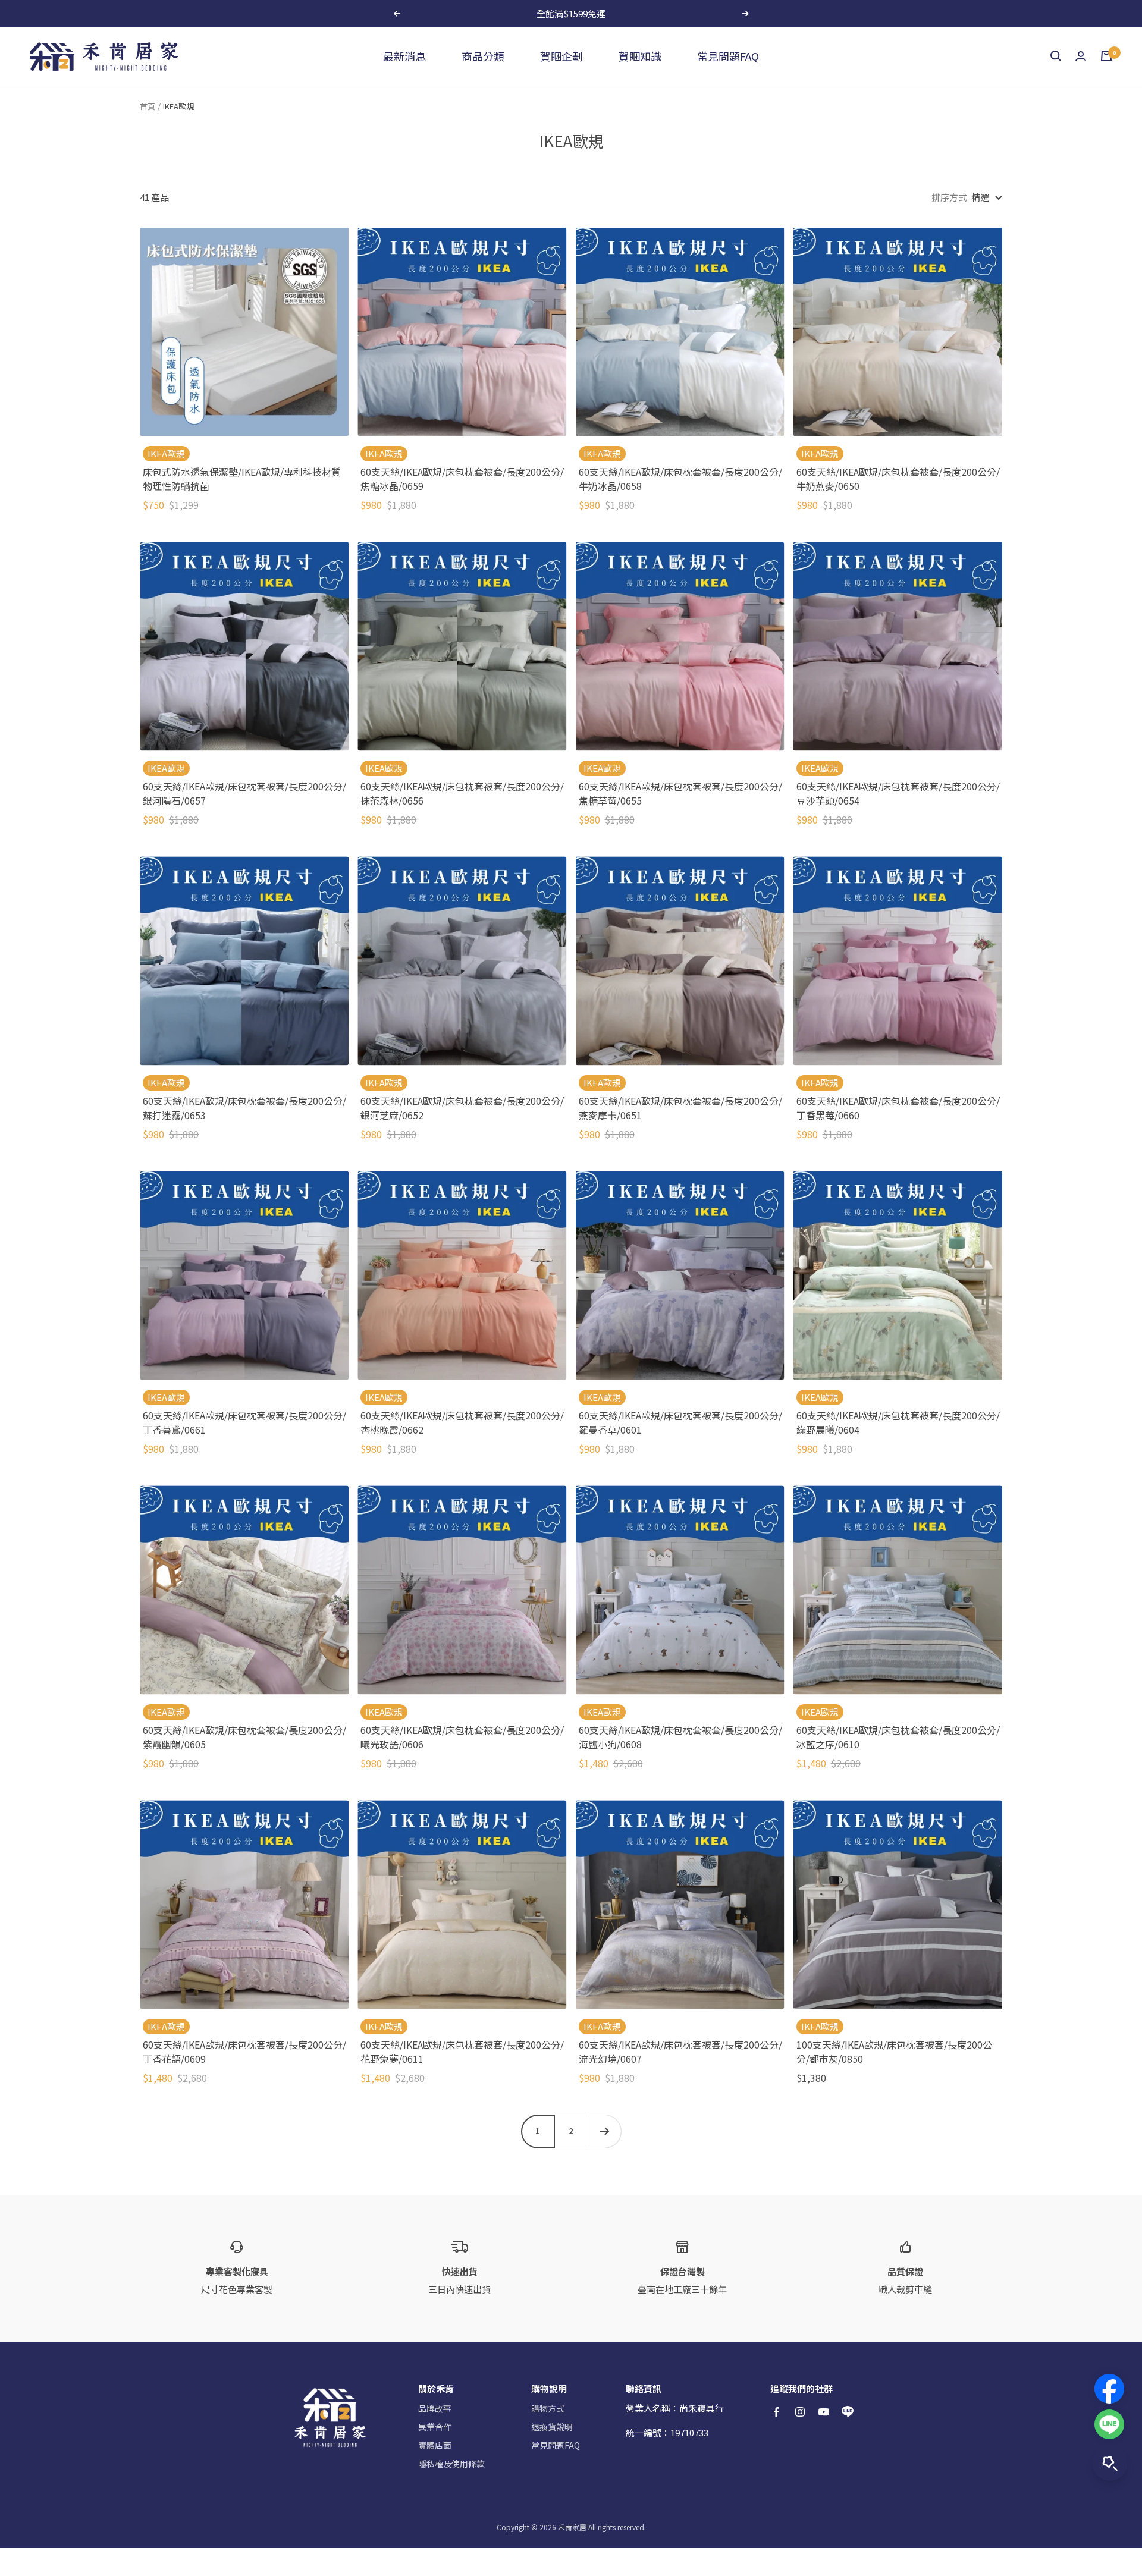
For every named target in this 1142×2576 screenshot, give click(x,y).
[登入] (1081, 56)
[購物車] (1106, 56)
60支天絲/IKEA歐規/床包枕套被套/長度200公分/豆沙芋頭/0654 (898, 793)
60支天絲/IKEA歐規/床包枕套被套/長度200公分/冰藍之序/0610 (898, 1737)
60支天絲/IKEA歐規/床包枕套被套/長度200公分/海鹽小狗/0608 (680, 1737)
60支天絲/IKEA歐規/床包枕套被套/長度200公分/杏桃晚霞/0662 (462, 1422)
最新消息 (404, 56)
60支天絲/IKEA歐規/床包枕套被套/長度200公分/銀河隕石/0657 (244, 793)
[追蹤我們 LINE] (848, 2412)
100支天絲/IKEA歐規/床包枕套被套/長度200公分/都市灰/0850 (894, 2052)
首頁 (148, 106)
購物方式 (548, 2408)
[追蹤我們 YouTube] (824, 2412)
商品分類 (483, 56)
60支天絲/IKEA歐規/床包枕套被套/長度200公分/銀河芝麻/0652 (462, 1108)
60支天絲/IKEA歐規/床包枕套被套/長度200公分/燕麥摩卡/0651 (680, 1108)
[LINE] (1109, 2424)
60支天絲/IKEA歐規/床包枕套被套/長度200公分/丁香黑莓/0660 (898, 1108)
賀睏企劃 (561, 56)
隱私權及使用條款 (451, 2464)
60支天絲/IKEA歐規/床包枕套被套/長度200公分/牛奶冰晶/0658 (680, 479)
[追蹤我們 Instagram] (800, 2412)
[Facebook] (1109, 2389)
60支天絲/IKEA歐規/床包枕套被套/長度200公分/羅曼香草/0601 (680, 1422)
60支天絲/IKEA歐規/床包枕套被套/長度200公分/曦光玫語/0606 (462, 1737)
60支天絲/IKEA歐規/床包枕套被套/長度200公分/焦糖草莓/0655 (680, 793)
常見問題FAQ (728, 56)
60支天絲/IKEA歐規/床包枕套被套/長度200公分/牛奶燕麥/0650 (898, 479)
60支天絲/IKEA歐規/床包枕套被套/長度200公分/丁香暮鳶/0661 (244, 1422)
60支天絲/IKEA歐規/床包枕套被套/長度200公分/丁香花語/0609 (244, 2052)
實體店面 (435, 2445)
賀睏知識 (640, 56)
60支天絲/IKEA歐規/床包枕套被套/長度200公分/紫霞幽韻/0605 (244, 1737)
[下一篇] (604, 2131)
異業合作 (435, 2427)
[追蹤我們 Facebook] (776, 2412)
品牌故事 (435, 2408)
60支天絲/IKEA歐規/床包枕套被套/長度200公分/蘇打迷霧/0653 (244, 1108)
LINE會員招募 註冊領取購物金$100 (572, 13)
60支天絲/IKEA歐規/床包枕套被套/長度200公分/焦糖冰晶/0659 (462, 479)
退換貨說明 (552, 2427)
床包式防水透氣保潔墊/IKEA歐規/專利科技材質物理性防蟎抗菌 (242, 479)
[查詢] (1056, 56)
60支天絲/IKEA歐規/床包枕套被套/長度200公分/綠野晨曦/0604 (898, 1422)
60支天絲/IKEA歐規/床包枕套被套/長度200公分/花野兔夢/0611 (462, 2052)
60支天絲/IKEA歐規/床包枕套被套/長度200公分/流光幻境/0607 (680, 2052)
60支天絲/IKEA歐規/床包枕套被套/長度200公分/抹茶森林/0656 (462, 793)
